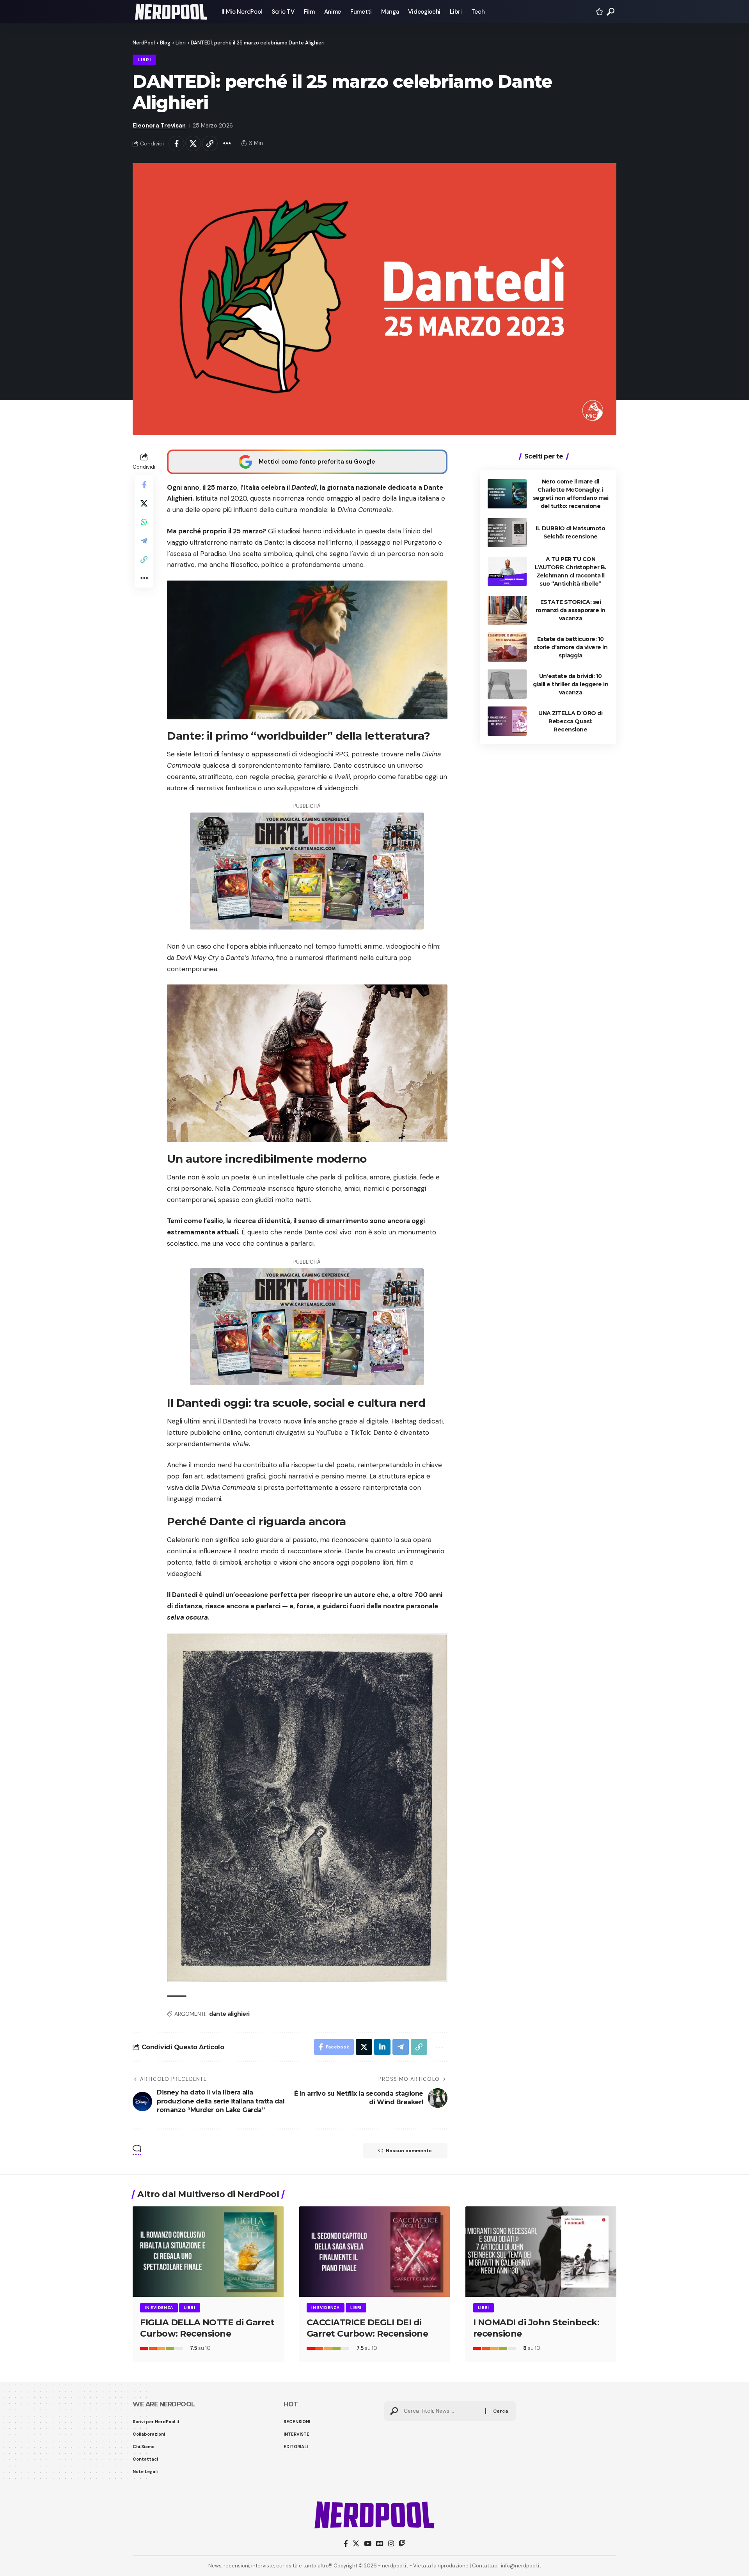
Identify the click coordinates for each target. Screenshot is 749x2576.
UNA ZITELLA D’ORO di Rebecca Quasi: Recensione (570, 721)
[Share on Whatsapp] (144, 522)
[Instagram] (391, 2544)
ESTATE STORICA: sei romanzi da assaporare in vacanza (571, 610)
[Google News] (380, 2544)
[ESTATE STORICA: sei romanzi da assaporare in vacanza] (507, 610)
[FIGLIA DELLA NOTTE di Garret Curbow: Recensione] (208, 2252)
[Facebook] (346, 2544)
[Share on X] (193, 143)
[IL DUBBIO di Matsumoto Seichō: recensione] (507, 532)
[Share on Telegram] (144, 540)
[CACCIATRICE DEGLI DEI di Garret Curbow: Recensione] (375, 2252)
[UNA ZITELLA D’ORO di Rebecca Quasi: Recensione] (507, 721)
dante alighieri (229, 2014)
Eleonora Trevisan (159, 126)
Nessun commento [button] (409, 2151)
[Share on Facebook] (176, 143)
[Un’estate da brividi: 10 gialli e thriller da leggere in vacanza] (507, 684)
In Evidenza (159, 2308)
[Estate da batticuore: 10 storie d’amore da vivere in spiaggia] (507, 647)
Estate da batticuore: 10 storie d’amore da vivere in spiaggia (571, 647)
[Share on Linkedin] (382, 2047)
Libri (145, 60)
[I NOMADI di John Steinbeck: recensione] (541, 2252)
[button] (611, 12)
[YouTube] (368, 2544)
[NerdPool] (171, 12)
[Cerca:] (442, 2411)
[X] (356, 2544)
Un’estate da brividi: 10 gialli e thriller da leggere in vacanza (571, 684)
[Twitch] (402, 2544)
